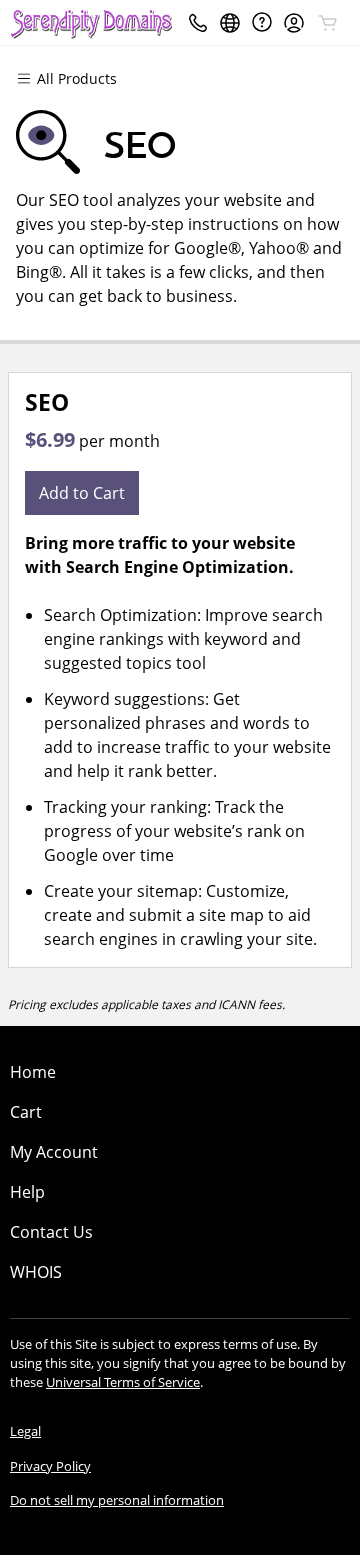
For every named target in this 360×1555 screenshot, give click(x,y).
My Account (54, 1152)
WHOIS (36, 1272)
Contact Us (51, 1232)
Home (33, 1072)
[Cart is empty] (328, 23)
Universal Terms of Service (123, 1382)
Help (27, 1192)
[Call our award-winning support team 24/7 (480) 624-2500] (262, 22)
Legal (25, 1431)
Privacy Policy (50, 1466)
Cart (26, 1112)
